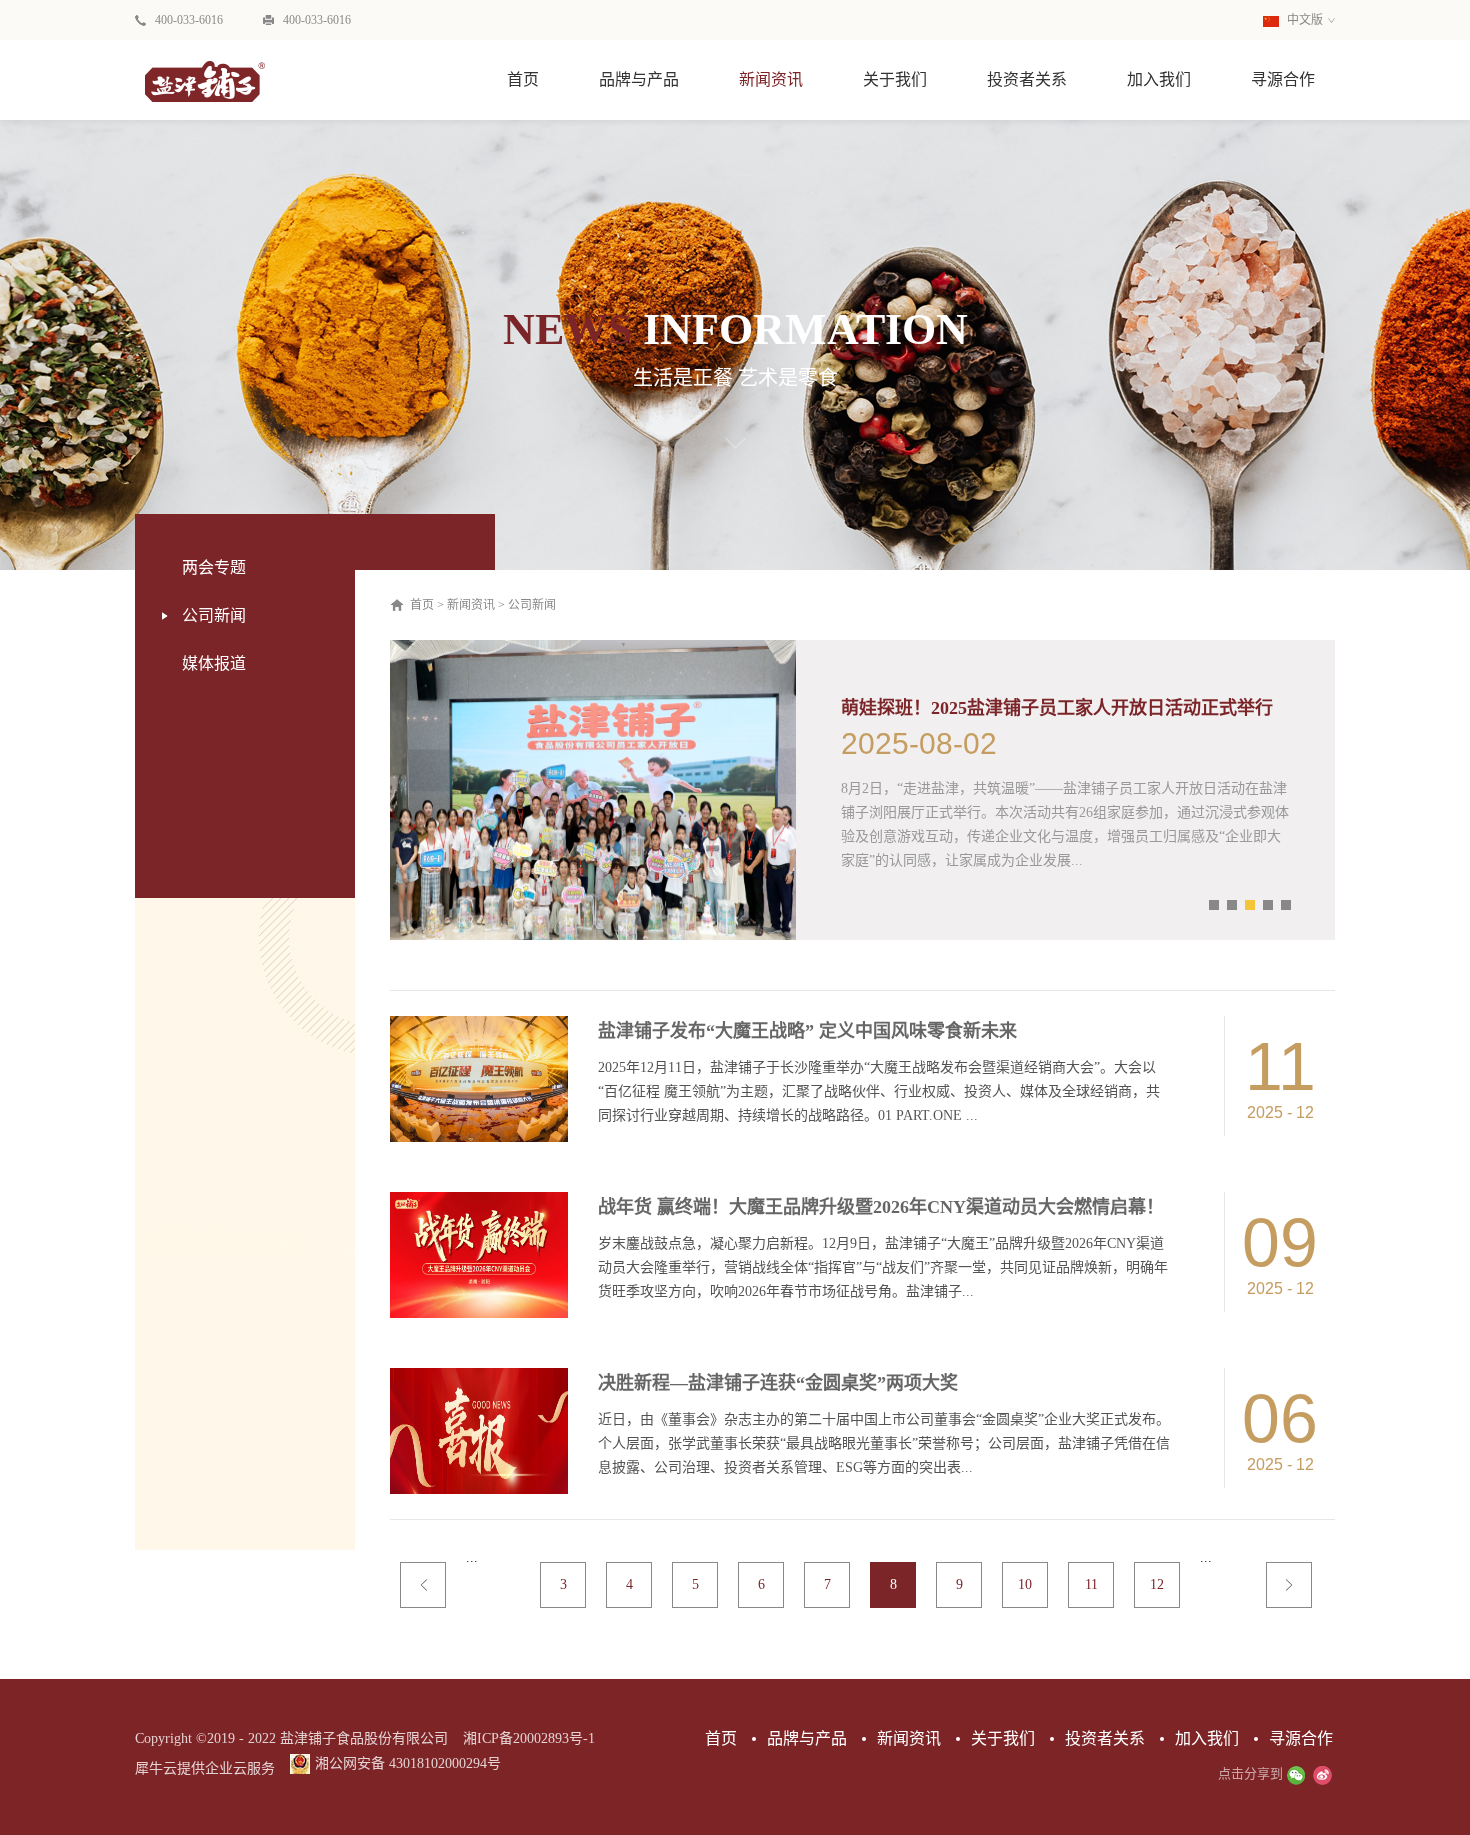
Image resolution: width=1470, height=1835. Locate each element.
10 (1025, 1584)
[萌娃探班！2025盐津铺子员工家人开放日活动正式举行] (593, 648)
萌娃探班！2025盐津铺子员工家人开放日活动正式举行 (1057, 708)
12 (1157, 1584)
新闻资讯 (471, 605)
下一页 (1289, 1585)
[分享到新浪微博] (1322, 1775)
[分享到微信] (1296, 1775)
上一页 (423, 1585)
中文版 (1303, 20)
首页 (523, 79)
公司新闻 (532, 605)
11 (1091, 1584)
